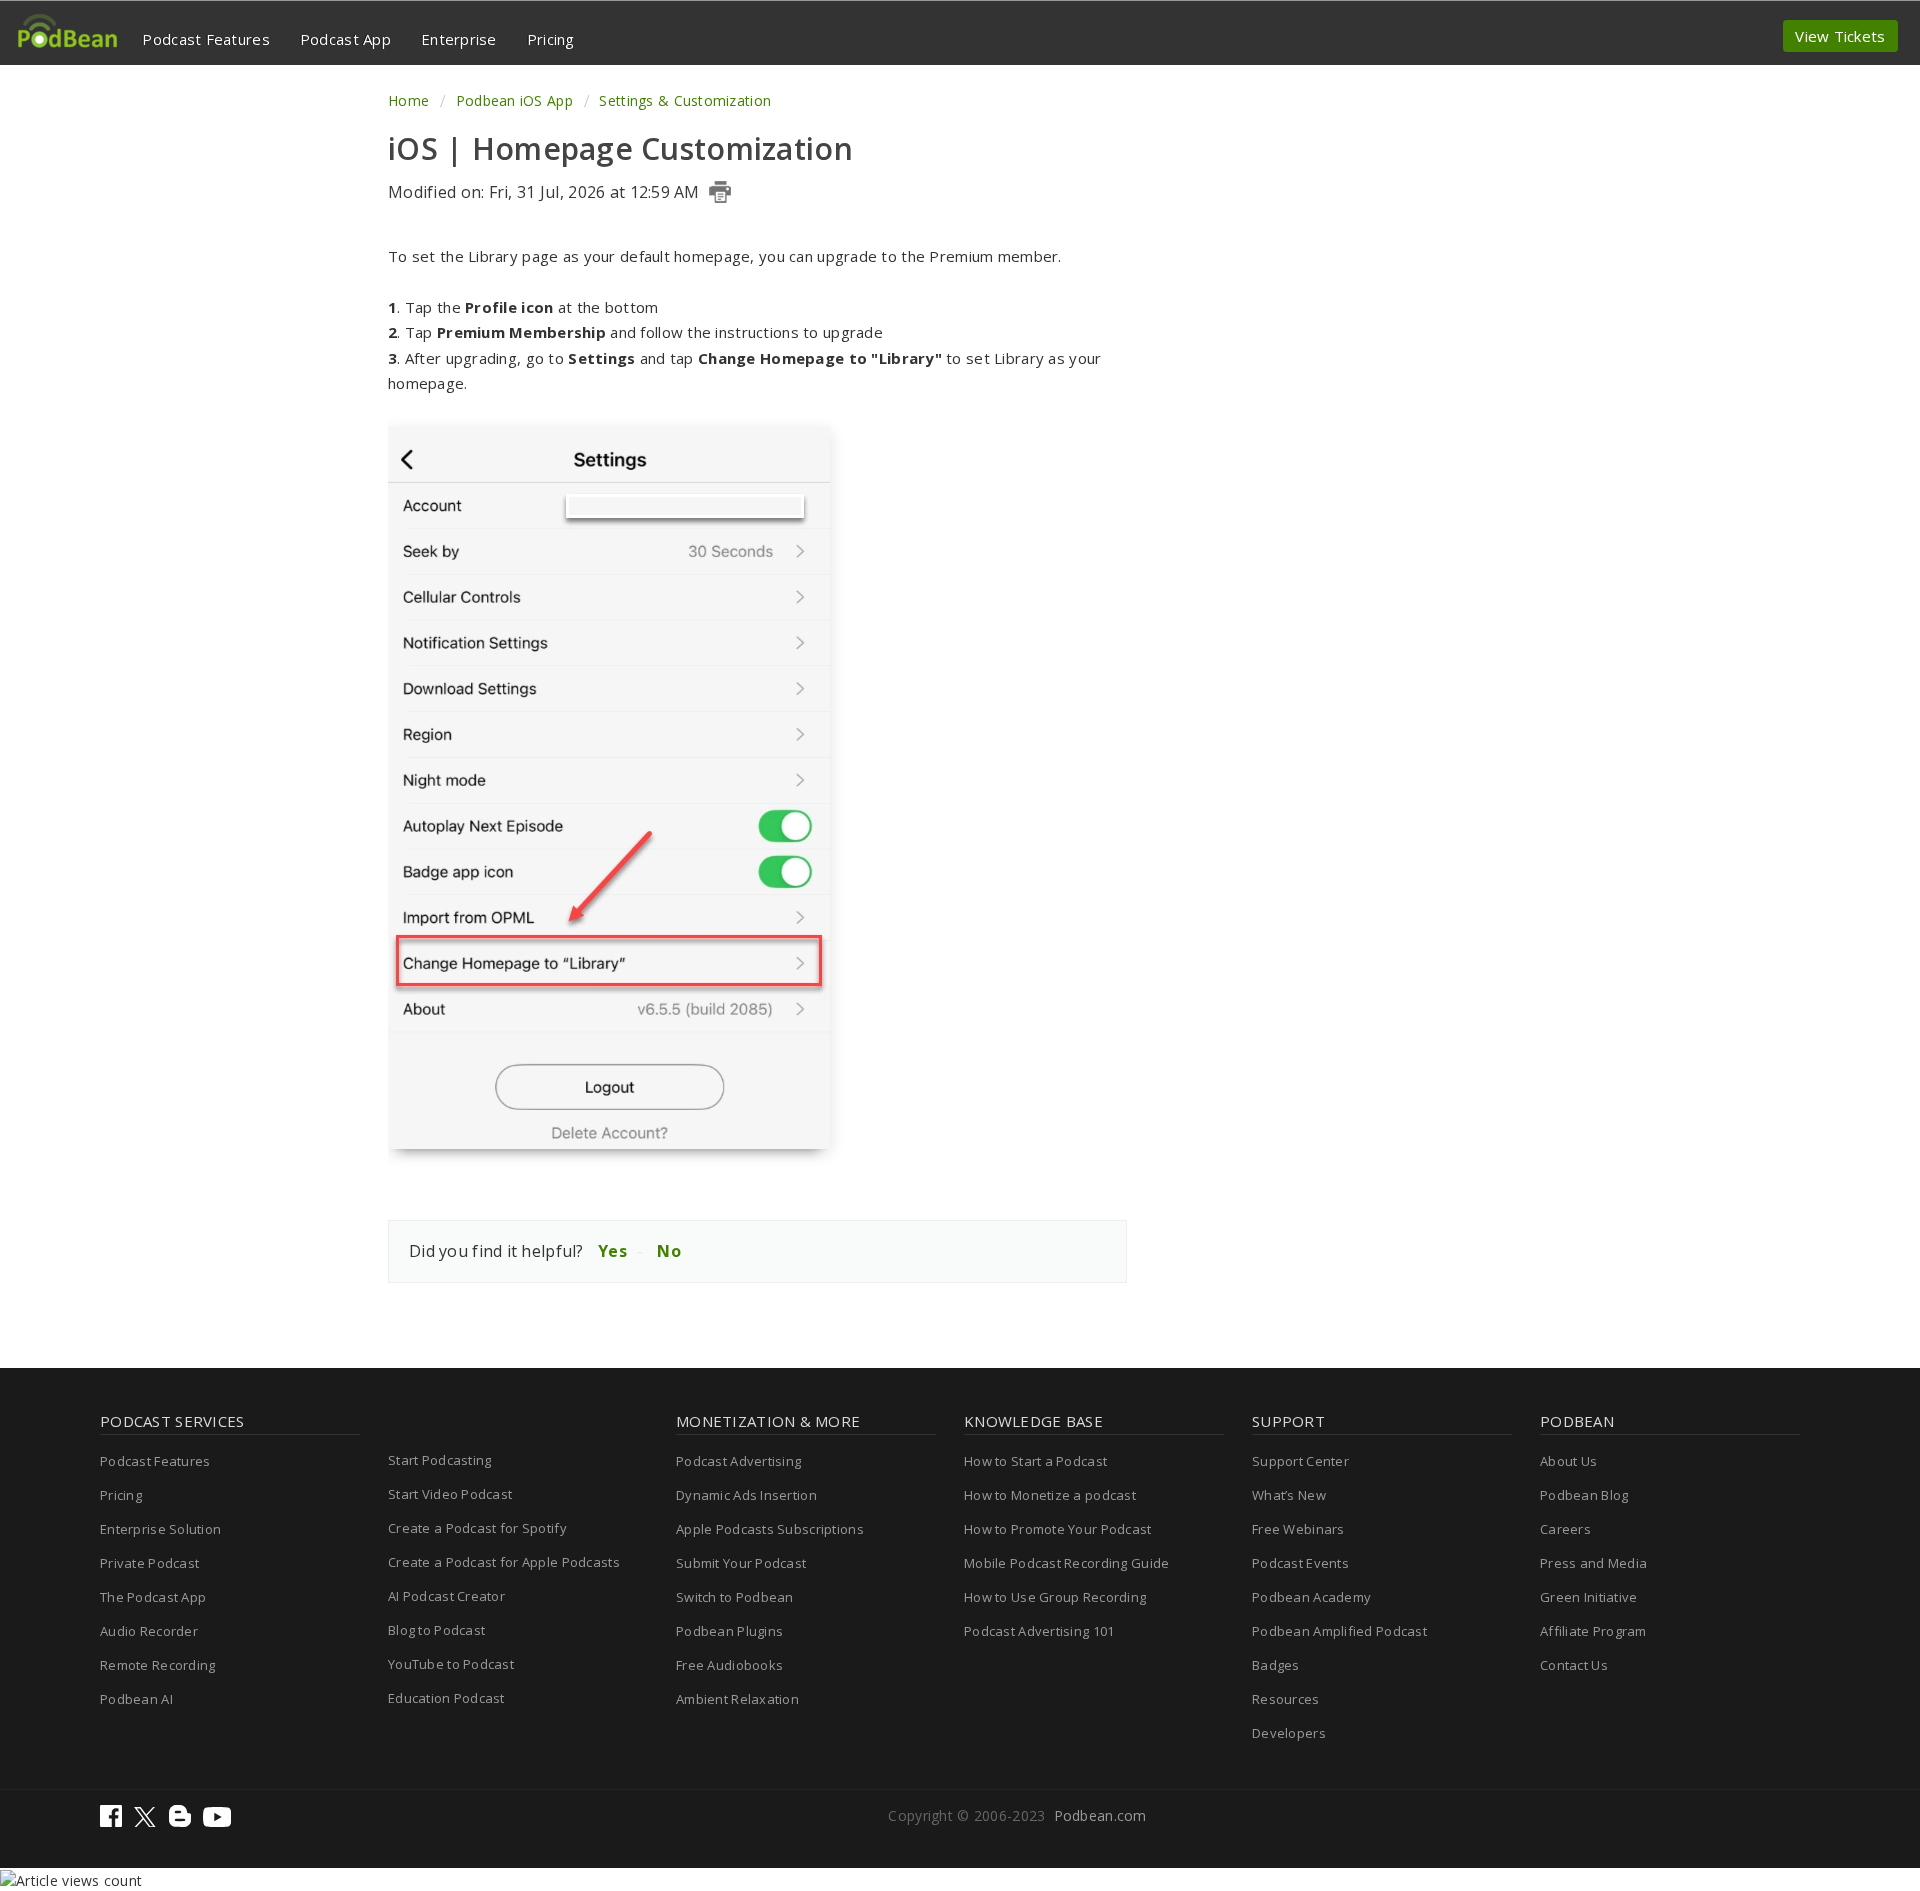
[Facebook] (113, 1821)
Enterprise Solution (160, 1529)
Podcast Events (1300, 1563)
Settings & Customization (685, 100)
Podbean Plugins (729, 1631)
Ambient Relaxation (737, 1699)
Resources (1286, 1699)
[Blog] (182, 1821)
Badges (1276, 1665)
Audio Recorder (149, 1631)
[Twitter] (147, 1821)
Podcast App (345, 39)
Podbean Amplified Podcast (1339, 1631)
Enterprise (459, 39)
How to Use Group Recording (1055, 1597)
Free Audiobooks (729, 1665)
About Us (1568, 1461)
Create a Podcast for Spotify (477, 1528)
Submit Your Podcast (741, 1563)
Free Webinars (1298, 1529)
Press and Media (1593, 1563)
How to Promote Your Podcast (1058, 1529)
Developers (1289, 1733)
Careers (1565, 1529)
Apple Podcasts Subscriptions (770, 1529)
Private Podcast (149, 1563)
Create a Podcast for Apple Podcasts (504, 1562)
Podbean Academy (1311, 1597)
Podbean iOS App (514, 100)
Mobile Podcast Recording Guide (1066, 1563)
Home (410, 100)
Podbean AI (136, 1699)
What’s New (1289, 1495)
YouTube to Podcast (451, 1664)
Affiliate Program (1593, 1631)
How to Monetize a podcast (1050, 1495)
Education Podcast (446, 1698)
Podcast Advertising (738, 1461)
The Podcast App (153, 1597)
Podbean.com (1100, 1815)
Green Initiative (1588, 1597)
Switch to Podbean (735, 1597)
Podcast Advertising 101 (1039, 1631)
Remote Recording (157, 1665)
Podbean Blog (1584, 1495)
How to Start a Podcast (1035, 1461)
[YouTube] (217, 1821)
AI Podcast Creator (446, 1596)
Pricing (551, 39)
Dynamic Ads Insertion (746, 1495)
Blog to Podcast (436, 1630)
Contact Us (1574, 1665)
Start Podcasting (439, 1460)
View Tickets (1840, 36)
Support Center (1300, 1461)
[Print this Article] (720, 192)
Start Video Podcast (450, 1494)
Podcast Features (205, 39)
